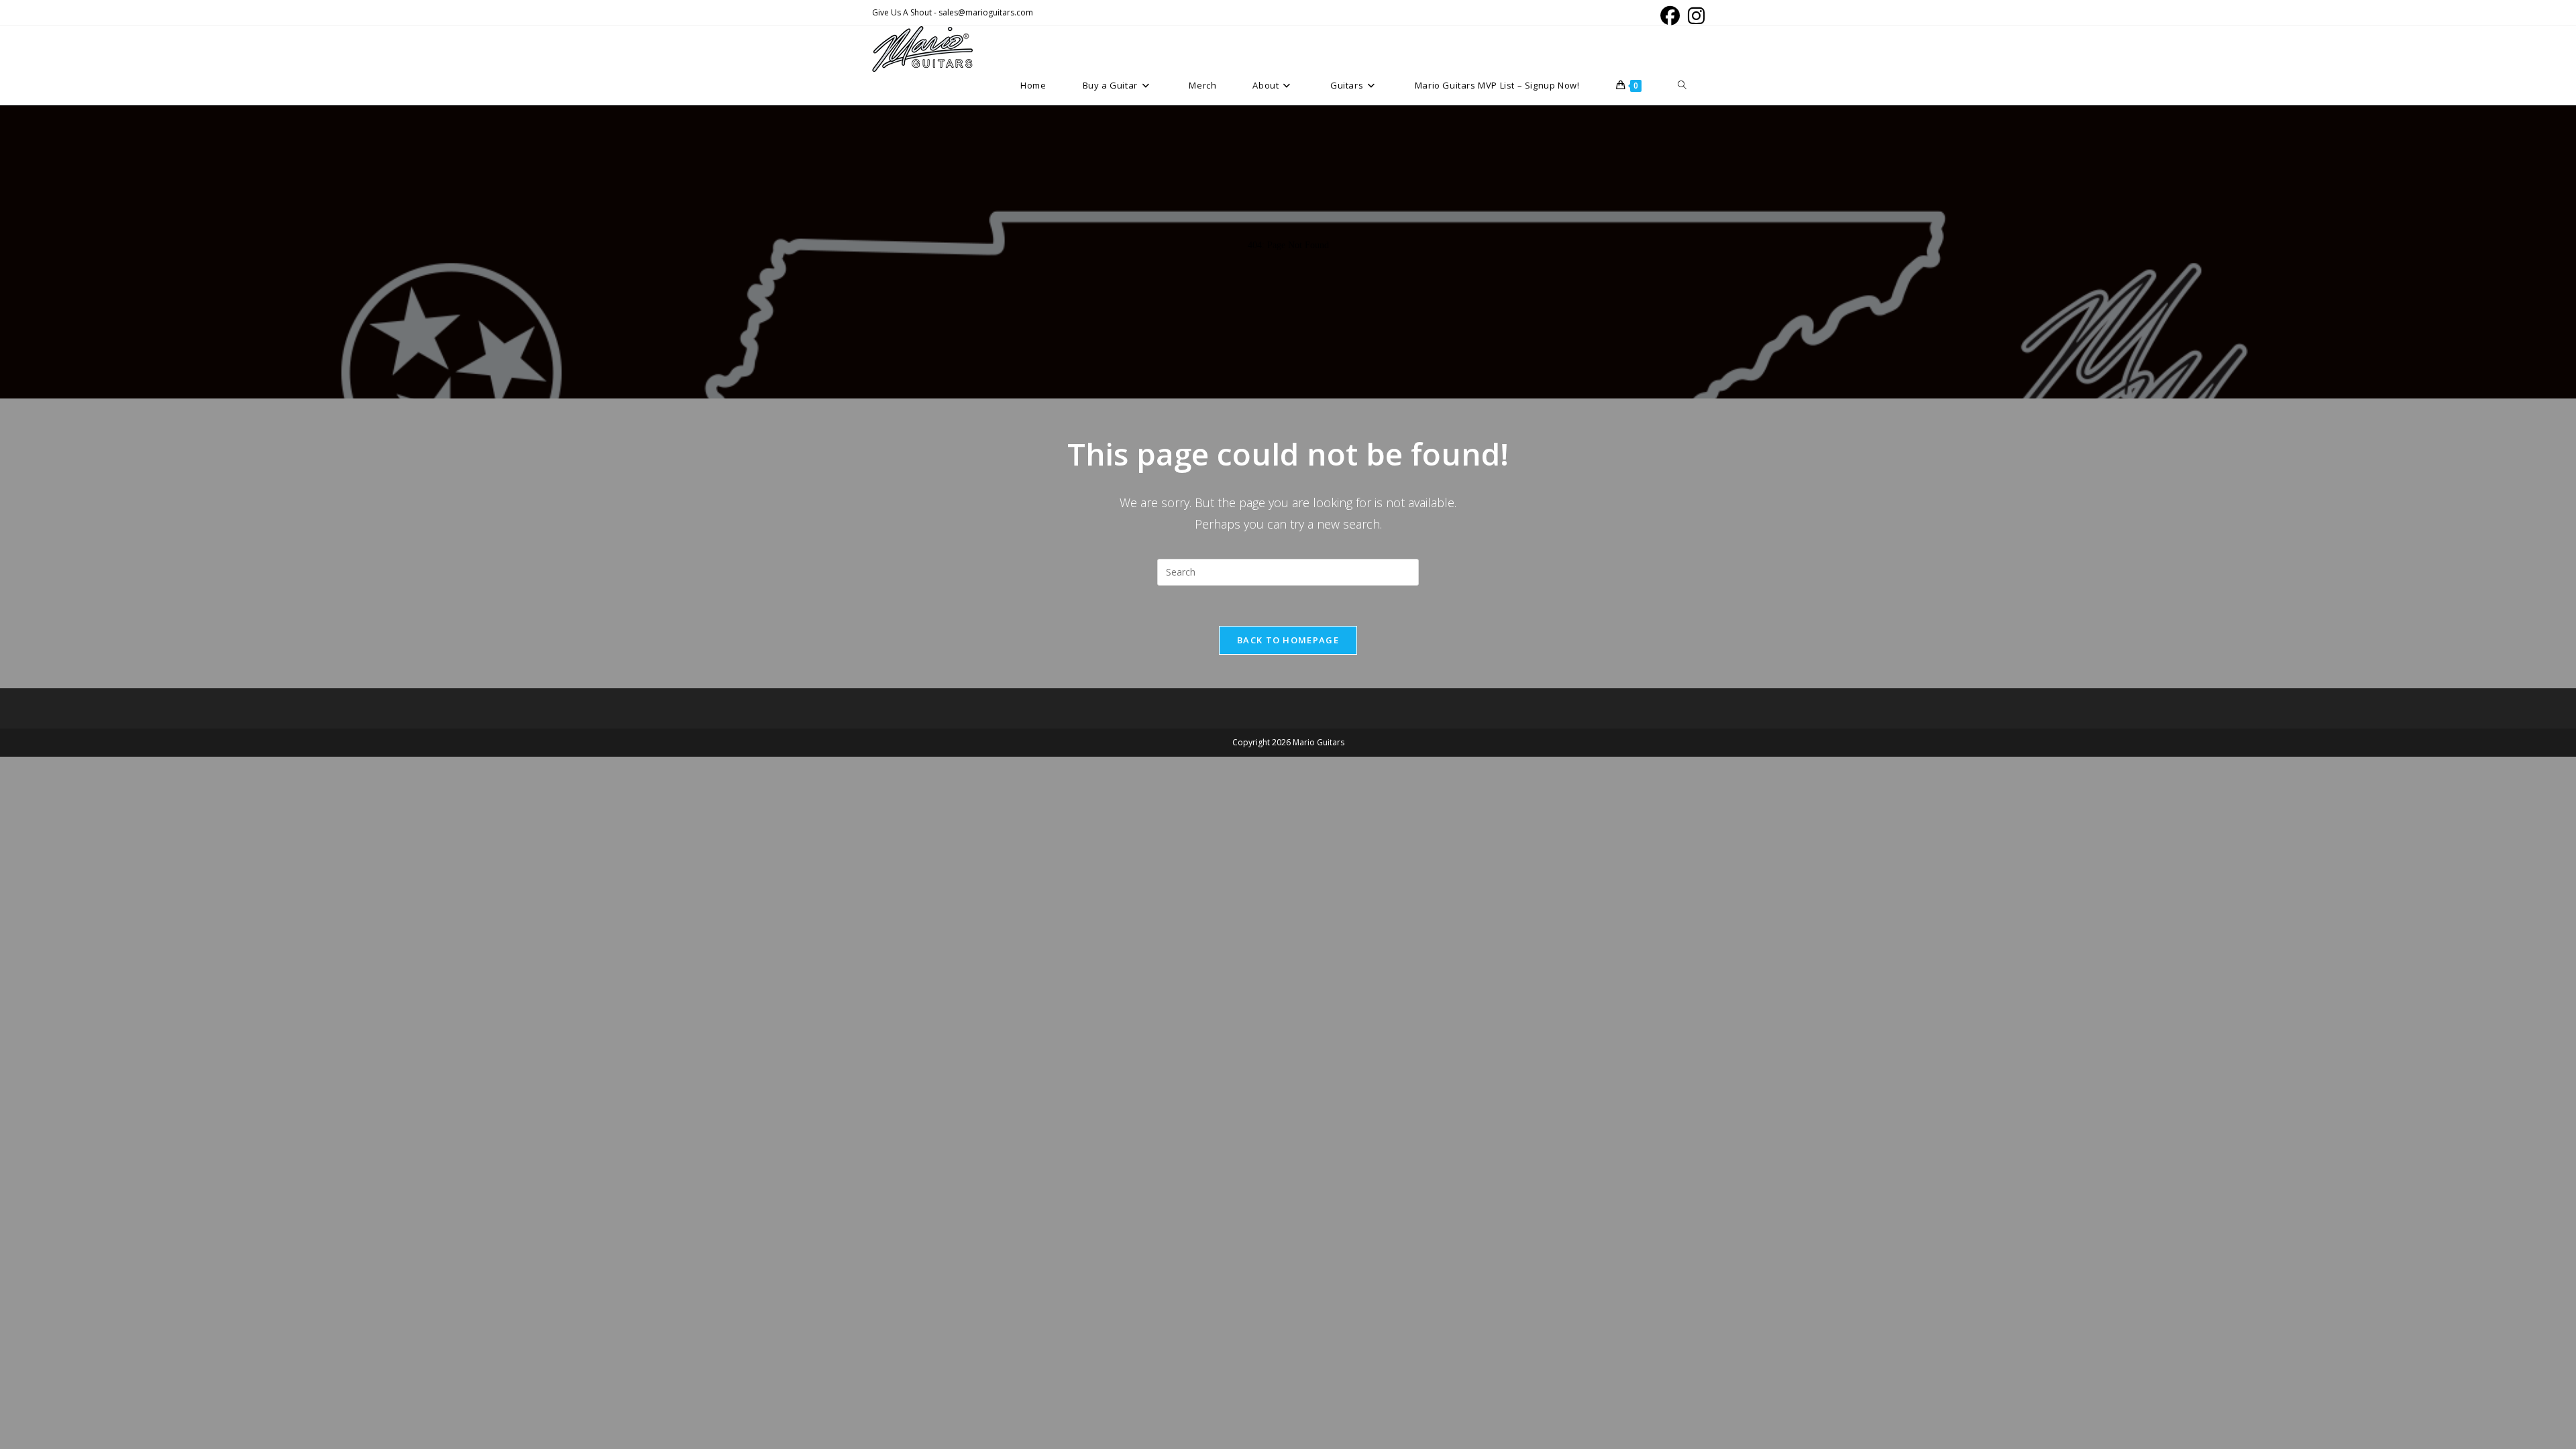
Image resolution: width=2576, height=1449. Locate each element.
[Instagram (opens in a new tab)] (1694, 16)
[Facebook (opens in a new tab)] (1670, 16)
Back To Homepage (1288, 640)
